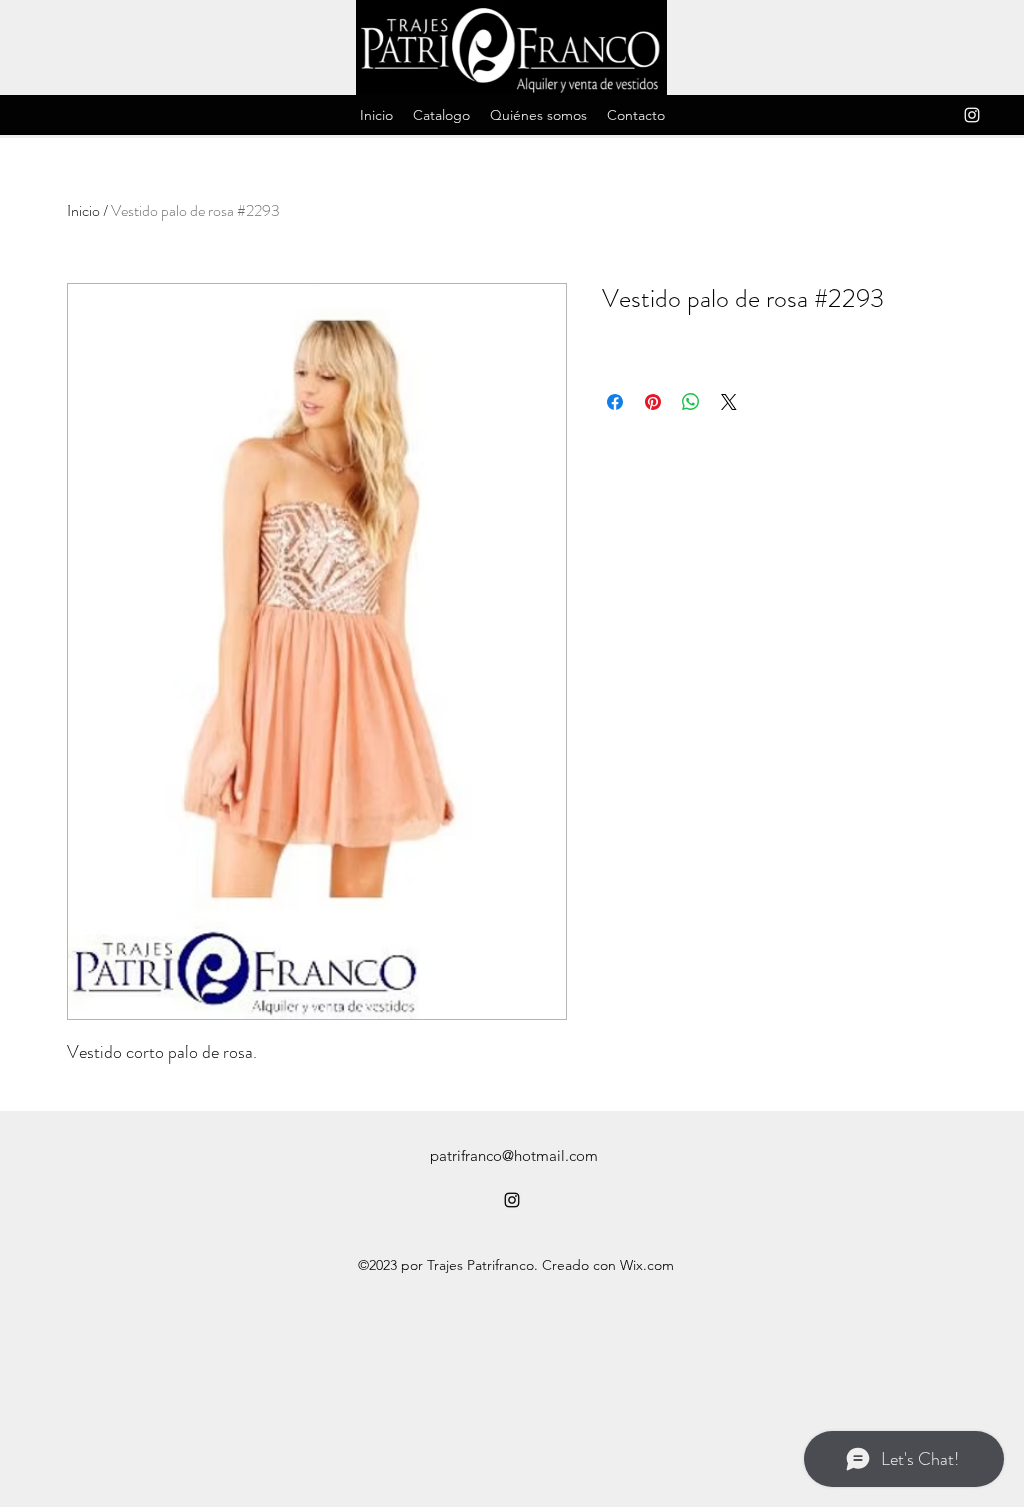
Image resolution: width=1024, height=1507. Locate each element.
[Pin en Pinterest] (653, 402)
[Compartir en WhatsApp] (691, 402)
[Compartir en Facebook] (615, 402)
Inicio (83, 210)
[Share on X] (729, 402)
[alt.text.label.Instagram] (972, 115)
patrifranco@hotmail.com (514, 1155)
